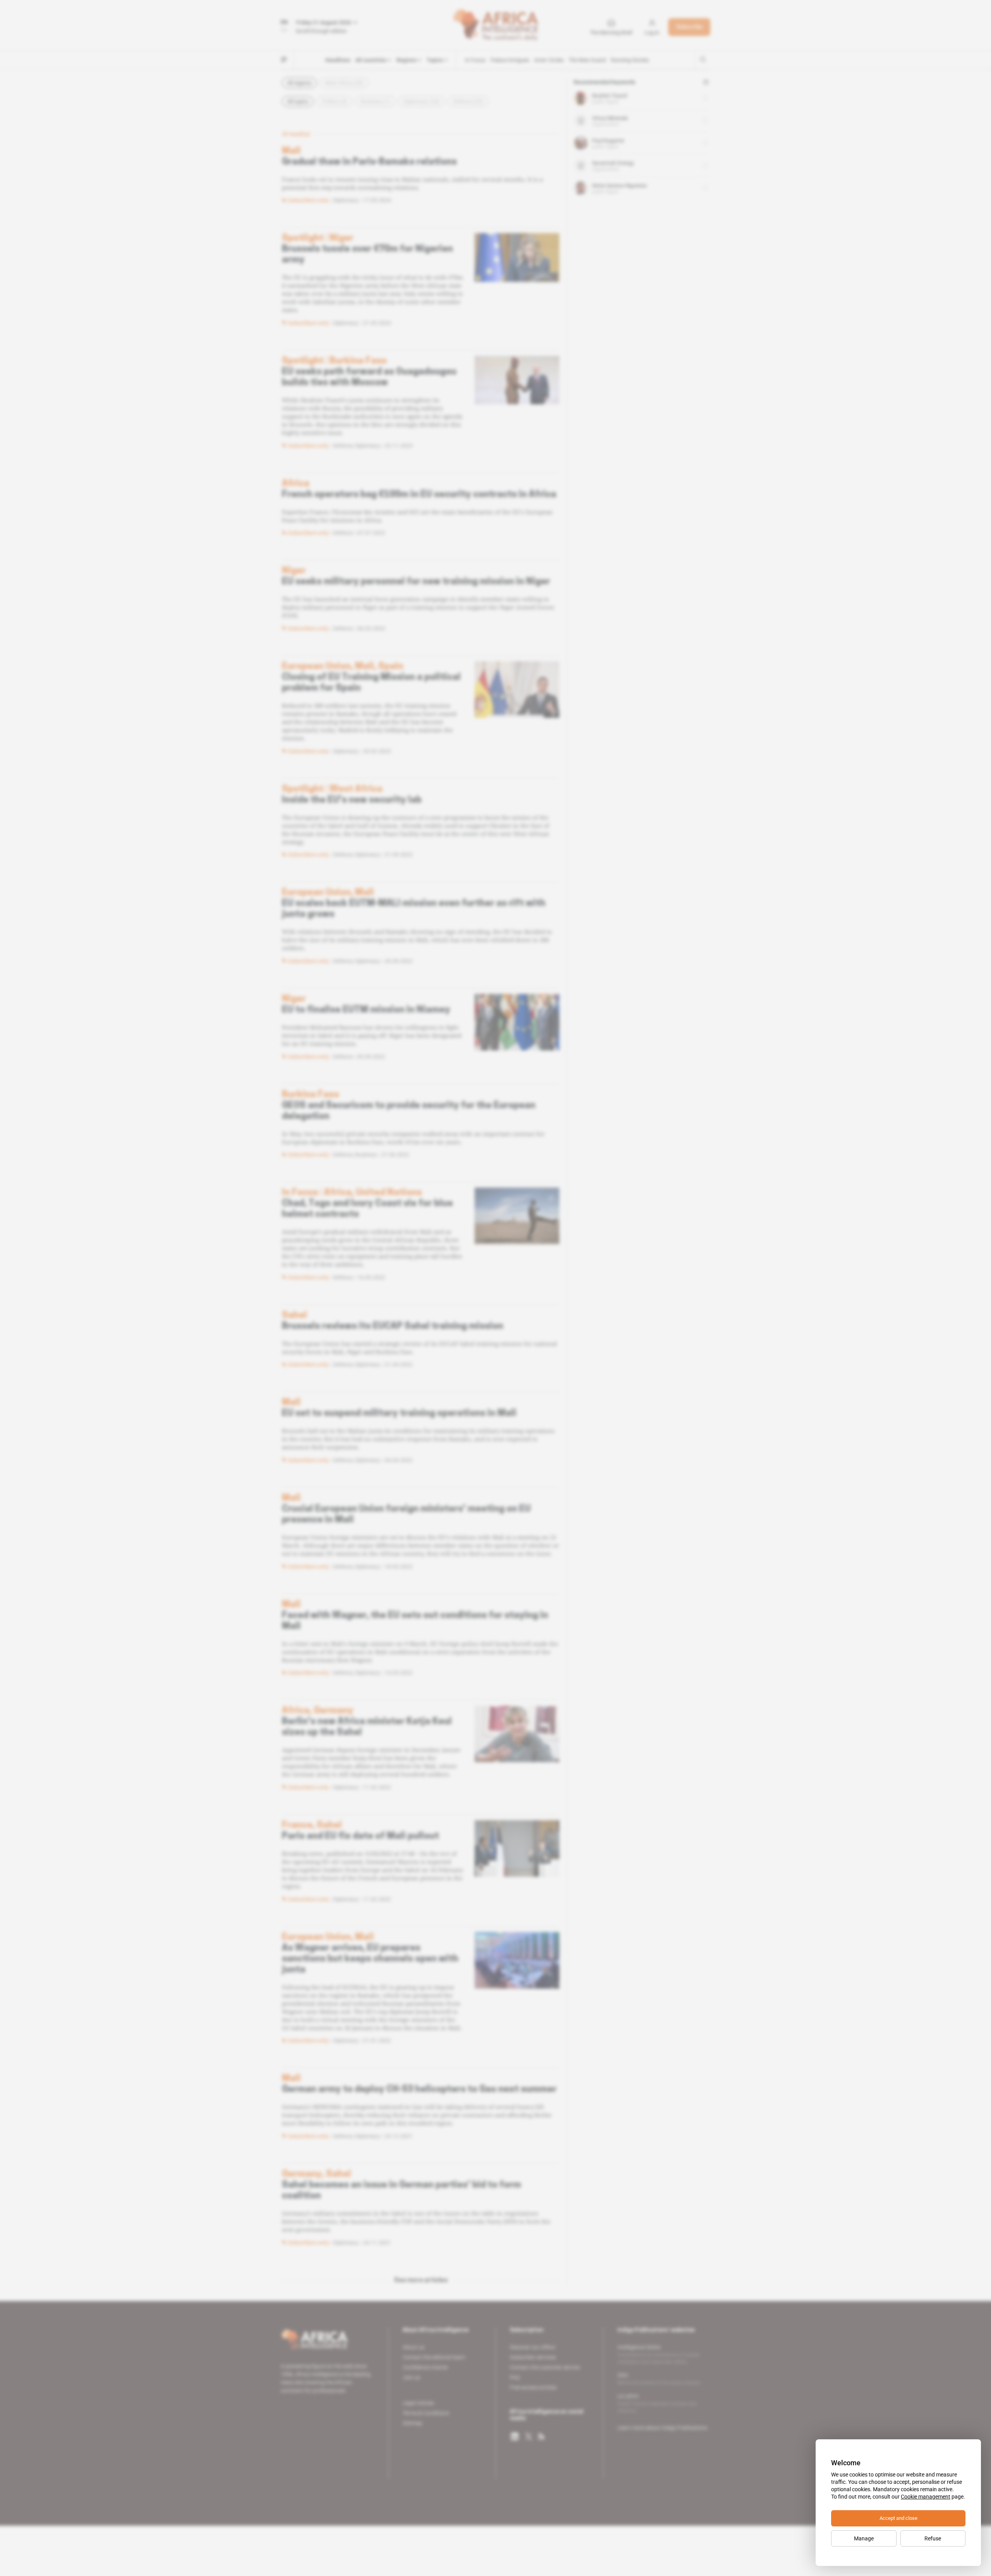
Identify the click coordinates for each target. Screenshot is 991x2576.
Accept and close (898, 2518)
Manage (864, 2538)
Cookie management (926, 2497)
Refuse (933, 2538)
